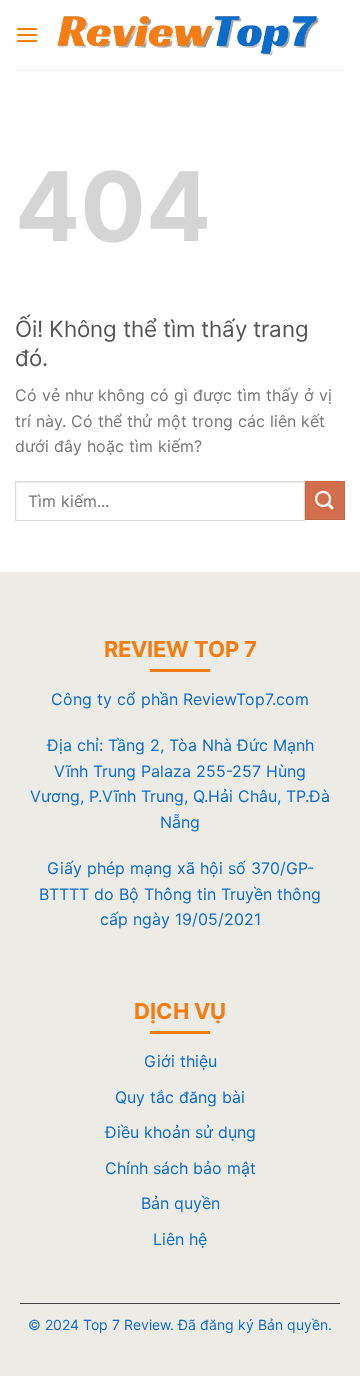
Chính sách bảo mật (180, 1168)
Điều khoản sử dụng (180, 1132)
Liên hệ (180, 1239)
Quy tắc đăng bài (180, 1097)
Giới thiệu (180, 1061)
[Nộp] (325, 500)
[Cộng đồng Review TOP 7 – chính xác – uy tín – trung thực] (188, 34)
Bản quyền (180, 1203)
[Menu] (27, 34)
